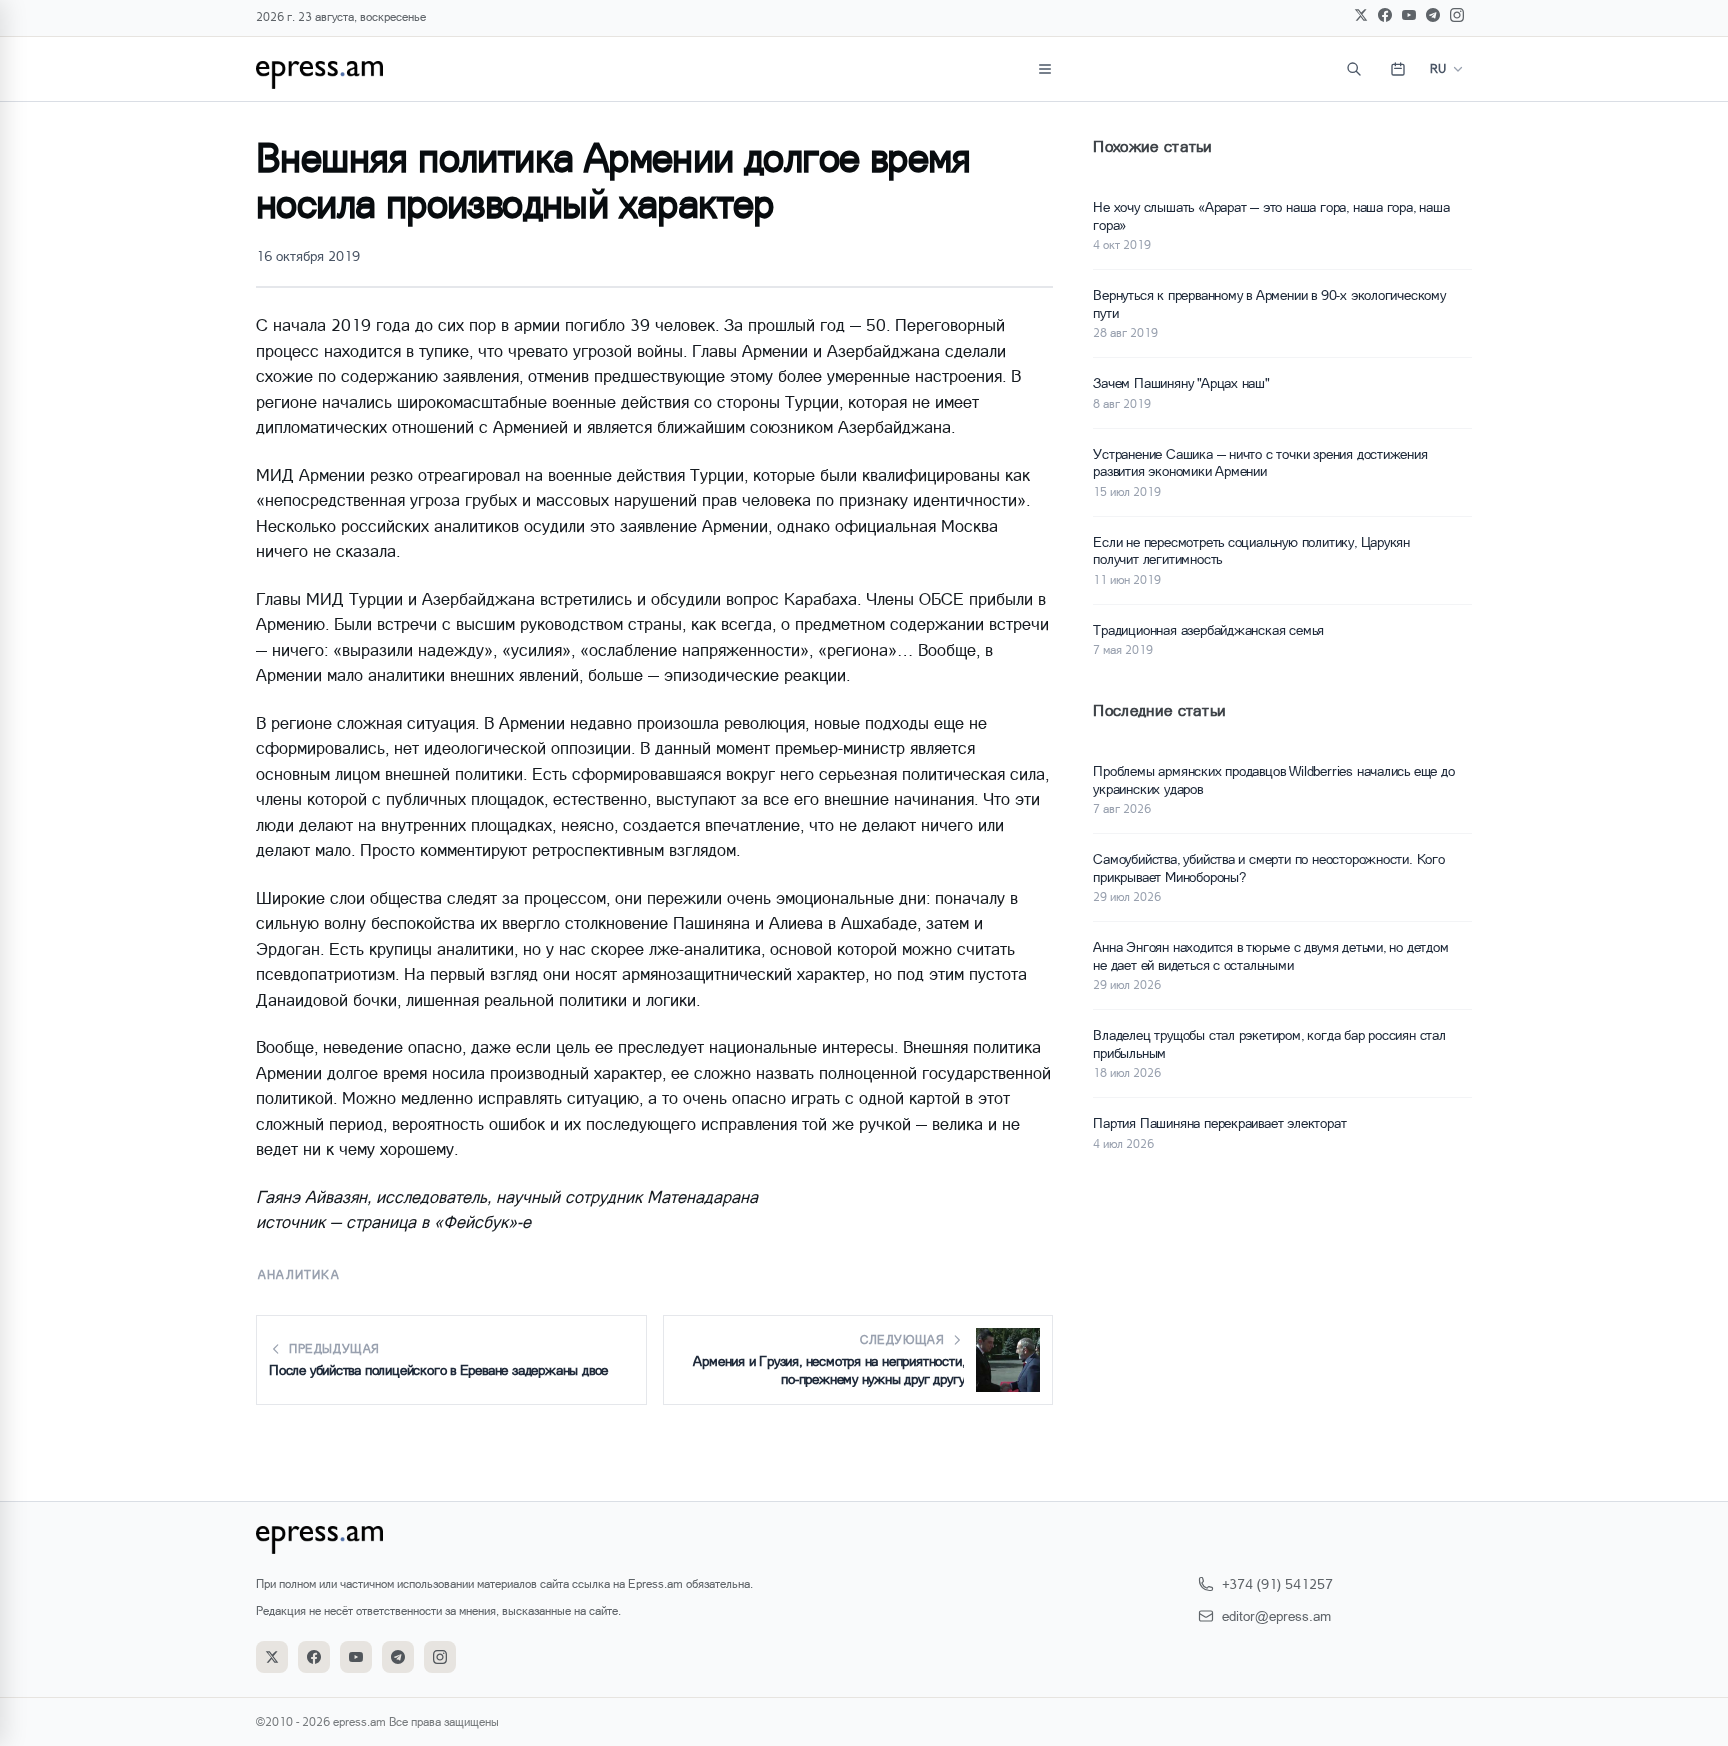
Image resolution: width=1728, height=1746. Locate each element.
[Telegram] (1433, 15)
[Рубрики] (1045, 69)
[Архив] (1398, 69)
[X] (1361, 15)
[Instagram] (1457, 15)
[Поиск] (1354, 69)
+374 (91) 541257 (1277, 1583)
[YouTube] (1409, 15)
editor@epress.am (1276, 1615)
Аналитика (299, 1274)
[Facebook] (1385, 15)
